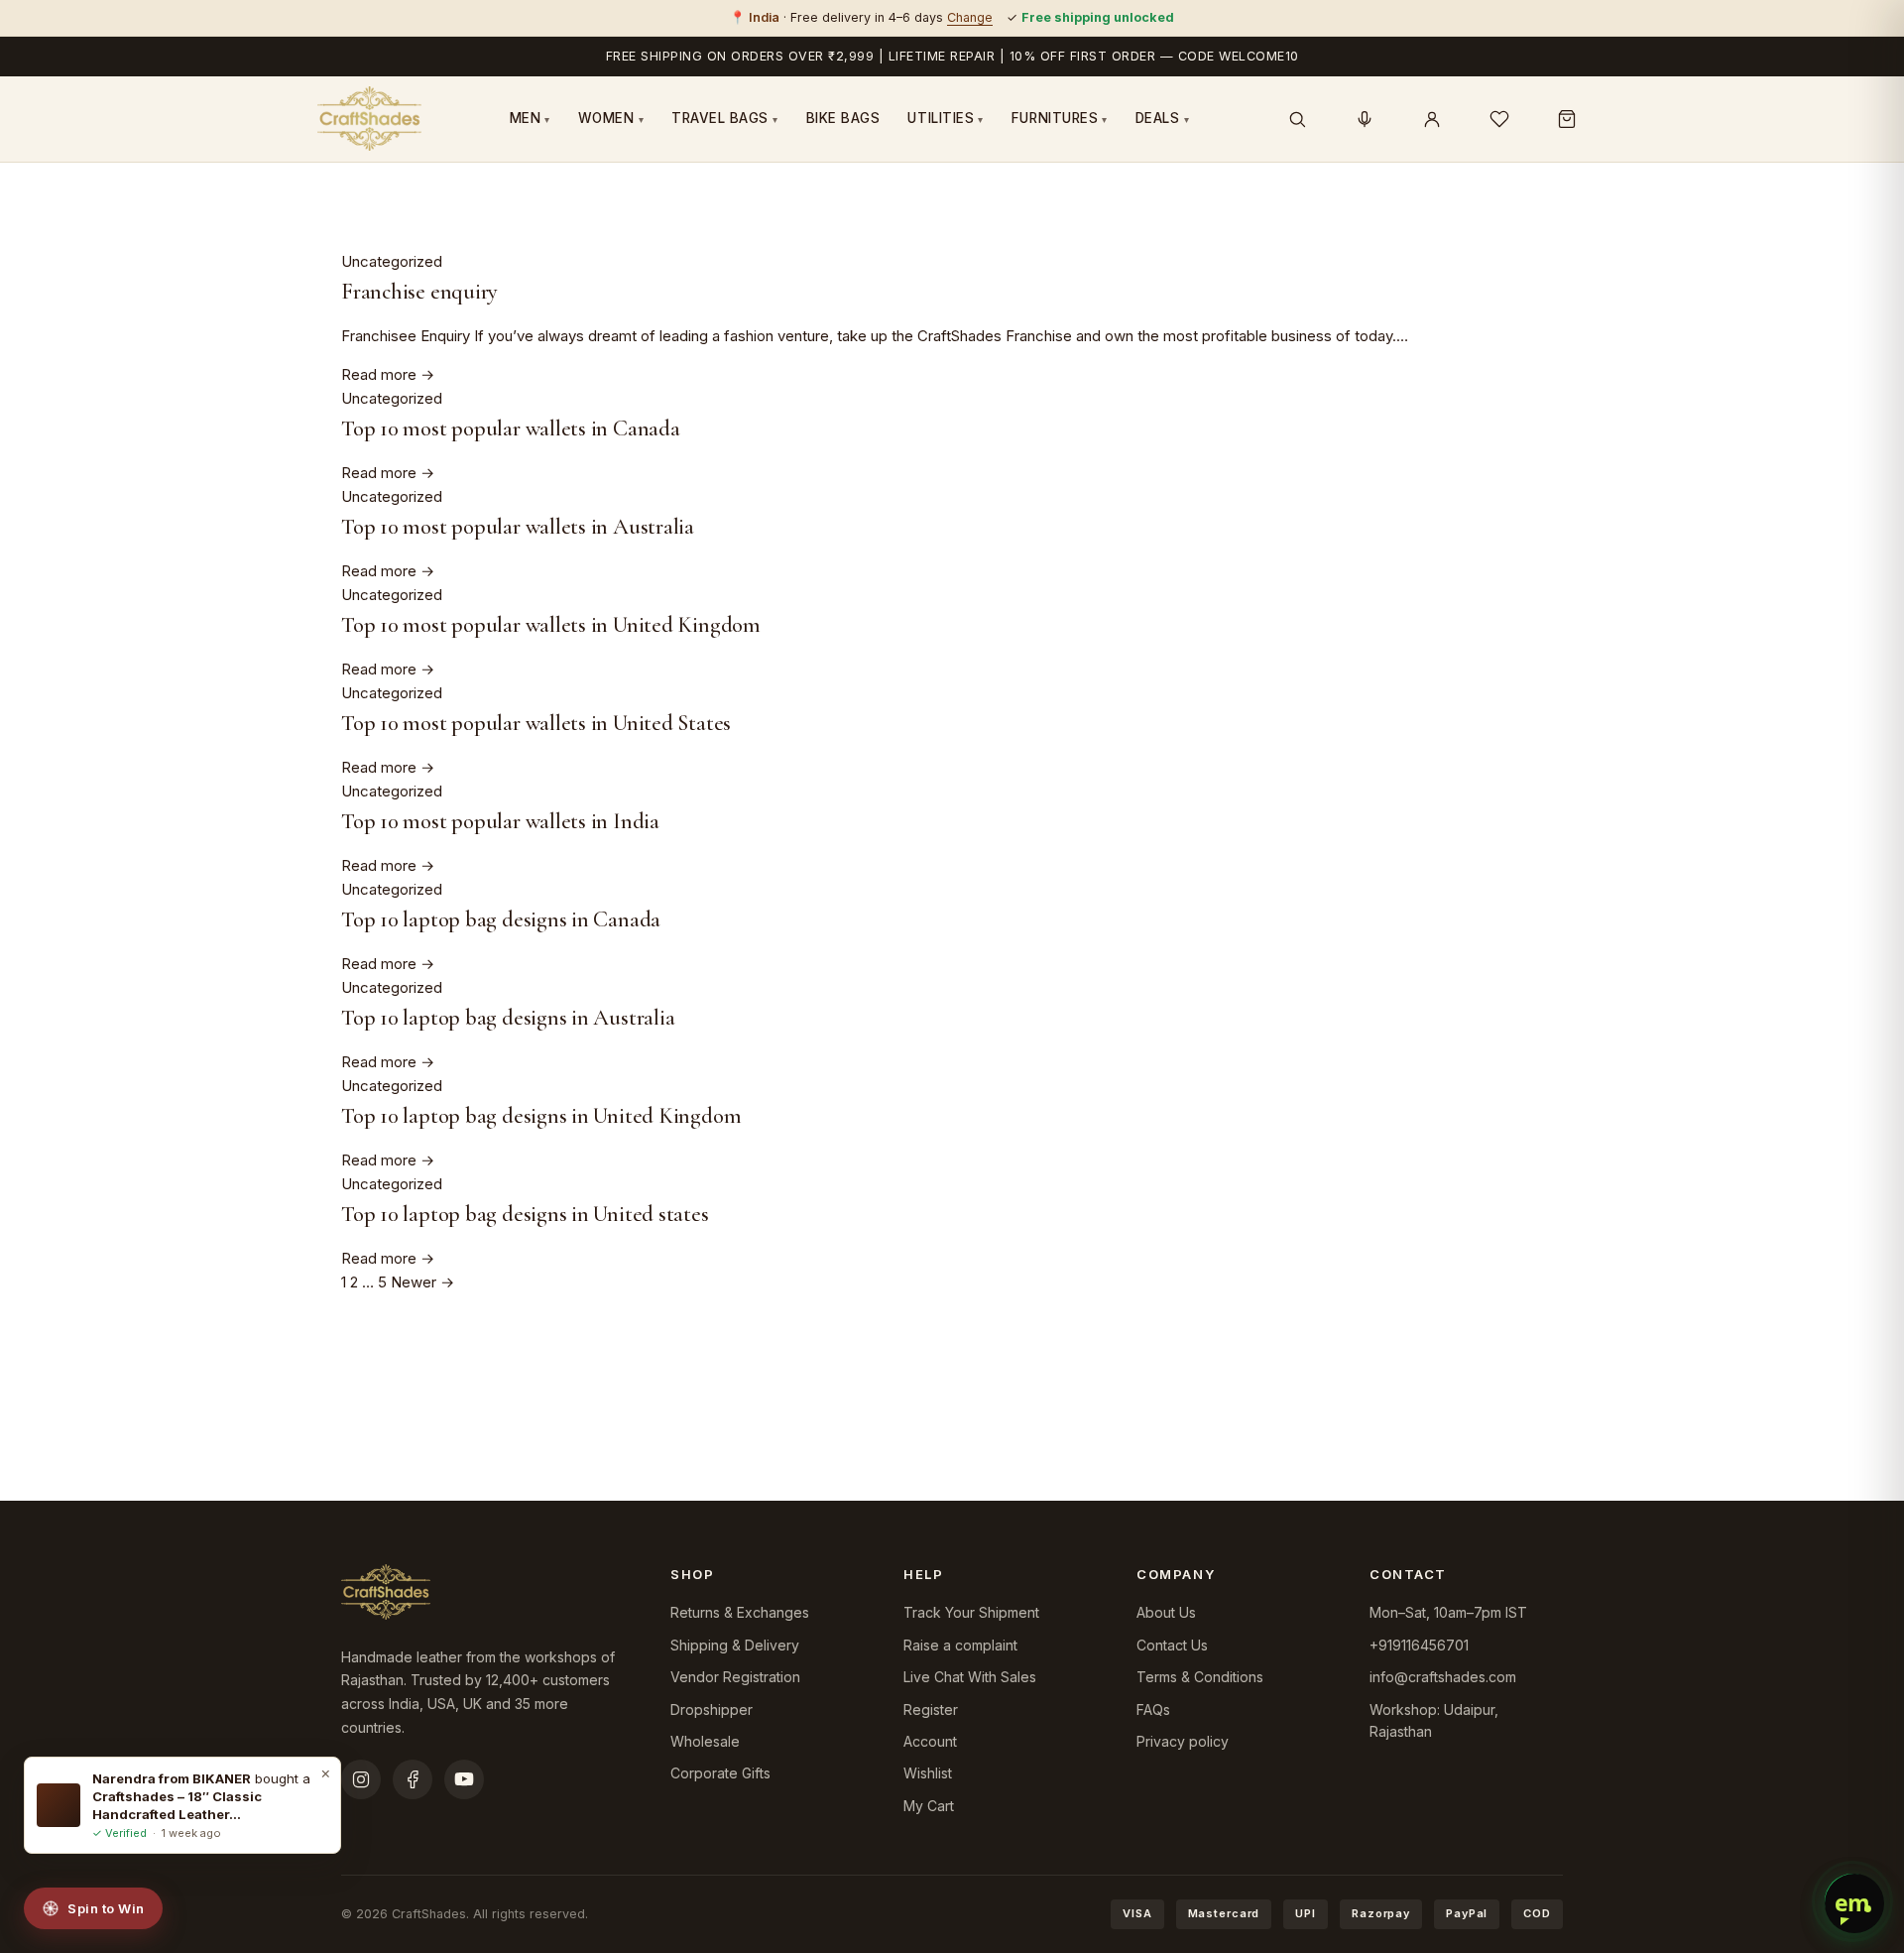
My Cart (929, 1806)
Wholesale (705, 1741)
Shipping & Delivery (735, 1645)
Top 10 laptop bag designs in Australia (508, 1017)
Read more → (388, 374)
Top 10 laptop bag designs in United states (525, 1214)
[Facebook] (413, 1779)
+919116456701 (1419, 1645)
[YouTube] (464, 1779)
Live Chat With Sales (970, 1677)
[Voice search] (1365, 119)
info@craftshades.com (1443, 1677)
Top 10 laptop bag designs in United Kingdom (541, 1115)
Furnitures (1060, 118)
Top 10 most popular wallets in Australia (518, 526)
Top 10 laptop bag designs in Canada (501, 919)
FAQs (1153, 1709)
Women (611, 118)
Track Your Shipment (971, 1612)
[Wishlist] (1499, 119)
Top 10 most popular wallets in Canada (511, 428)
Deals (1162, 118)
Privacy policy (1183, 1741)
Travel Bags (725, 118)
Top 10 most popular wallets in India (500, 821)
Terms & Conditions (1200, 1677)
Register (931, 1709)
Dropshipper (712, 1709)
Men (530, 118)
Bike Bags (843, 118)
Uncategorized (392, 261)
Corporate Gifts (720, 1773)
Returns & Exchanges (740, 1612)
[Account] (1432, 119)
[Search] (1297, 119)
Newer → (422, 1282)
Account (930, 1741)
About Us (1166, 1612)
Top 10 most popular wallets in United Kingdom (551, 624)
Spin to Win (106, 1908)
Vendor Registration (735, 1677)
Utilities (945, 118)
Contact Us (1172, 1645)
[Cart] (1567, 119)
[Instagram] (361, 1779)
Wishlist (928, 1773)
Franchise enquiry (419, 291)
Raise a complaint (960, 1645)
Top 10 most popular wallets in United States (536, 723)
